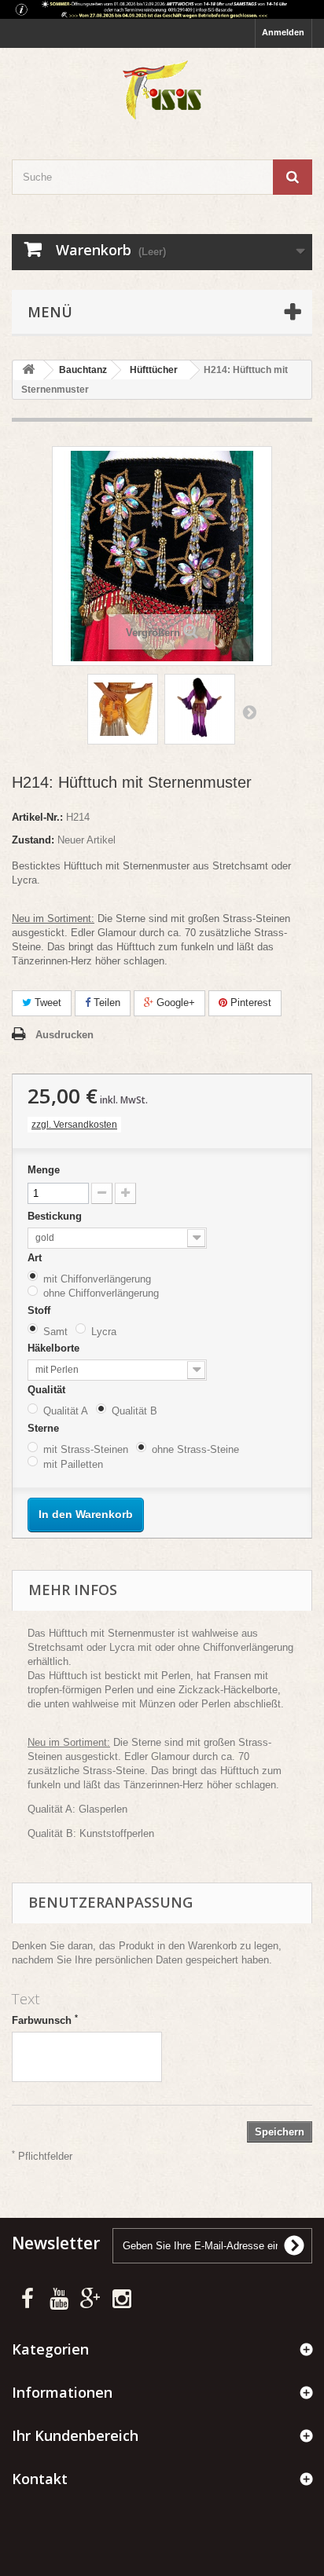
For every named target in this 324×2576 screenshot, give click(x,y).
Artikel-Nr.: (37, 817)
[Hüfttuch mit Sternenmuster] (123, 709)
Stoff (40, 1310)
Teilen (105, 1003)
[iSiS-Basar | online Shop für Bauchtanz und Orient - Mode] (162, 90)
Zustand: (33, 840)
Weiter (249, 712)
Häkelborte (55, 1348)
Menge (44, 1170)
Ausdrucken (64, 1035)
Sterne (45, 1428)
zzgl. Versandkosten (74, 1125)
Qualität (48, 1390)
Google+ (174, 1003)
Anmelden (283, 32)
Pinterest (249, 1003)
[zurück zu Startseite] (28, 370)
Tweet (46, 1003)
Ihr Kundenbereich (75, 2435)
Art (36, 1258)
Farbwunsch (45, 2020)
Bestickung (56, 1216)
